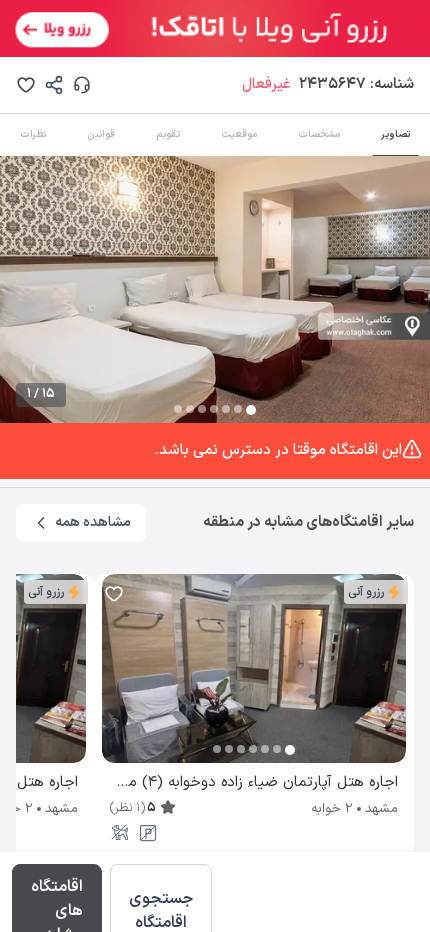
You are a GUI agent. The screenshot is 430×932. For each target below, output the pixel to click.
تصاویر (395, 134)
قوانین (101, 134)
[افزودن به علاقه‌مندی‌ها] (26, 85)
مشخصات (319, 134)
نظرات (33, 134)
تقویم (168, 134)
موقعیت (239, 134)
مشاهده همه (93, 522)
